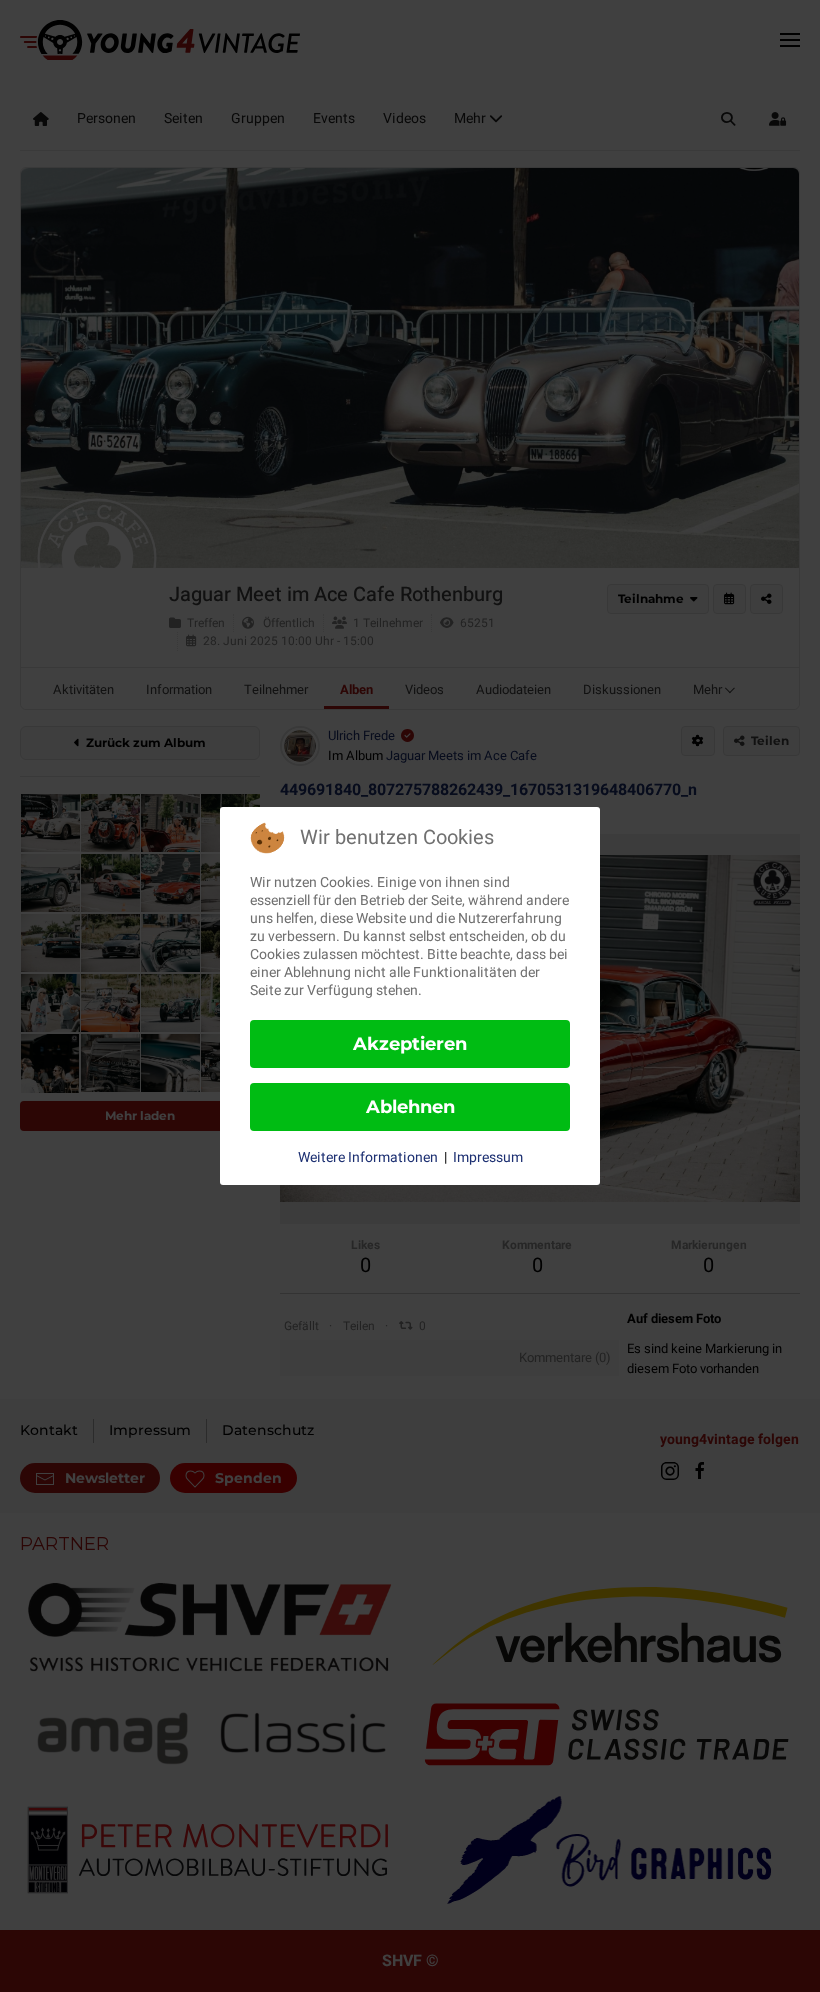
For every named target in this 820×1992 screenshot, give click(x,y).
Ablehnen (410, 1107)
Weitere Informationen (368, 1158)
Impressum (488, 1158)
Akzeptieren (410, 1044)
